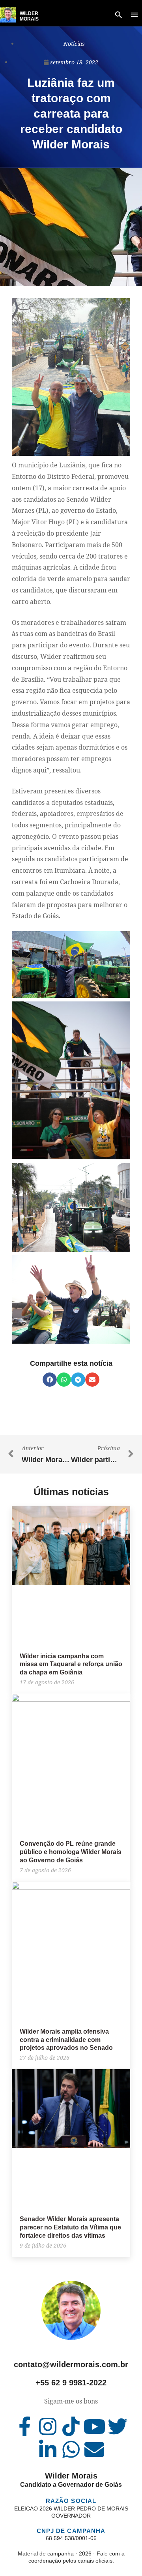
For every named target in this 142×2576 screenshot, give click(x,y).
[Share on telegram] (78, 1380)
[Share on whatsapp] (64, 1380)
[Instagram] (48, 2426)
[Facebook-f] (24, 2426)
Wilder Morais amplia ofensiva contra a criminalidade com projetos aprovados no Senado (66, 2040)
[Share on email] (92, 1380)
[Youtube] (94, 2426)
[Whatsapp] (71, 2449)
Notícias (74, 44)
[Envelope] (94, 2449)
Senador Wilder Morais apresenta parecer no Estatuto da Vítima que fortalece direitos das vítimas (70, 2227)
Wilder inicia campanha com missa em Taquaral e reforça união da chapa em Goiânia (71, 1664)
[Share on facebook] (50, 1380)
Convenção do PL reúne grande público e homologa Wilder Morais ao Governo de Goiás (71, 1852)
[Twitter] (118, 2426)
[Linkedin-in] (48, 2449)
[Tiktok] (71, 2426)
